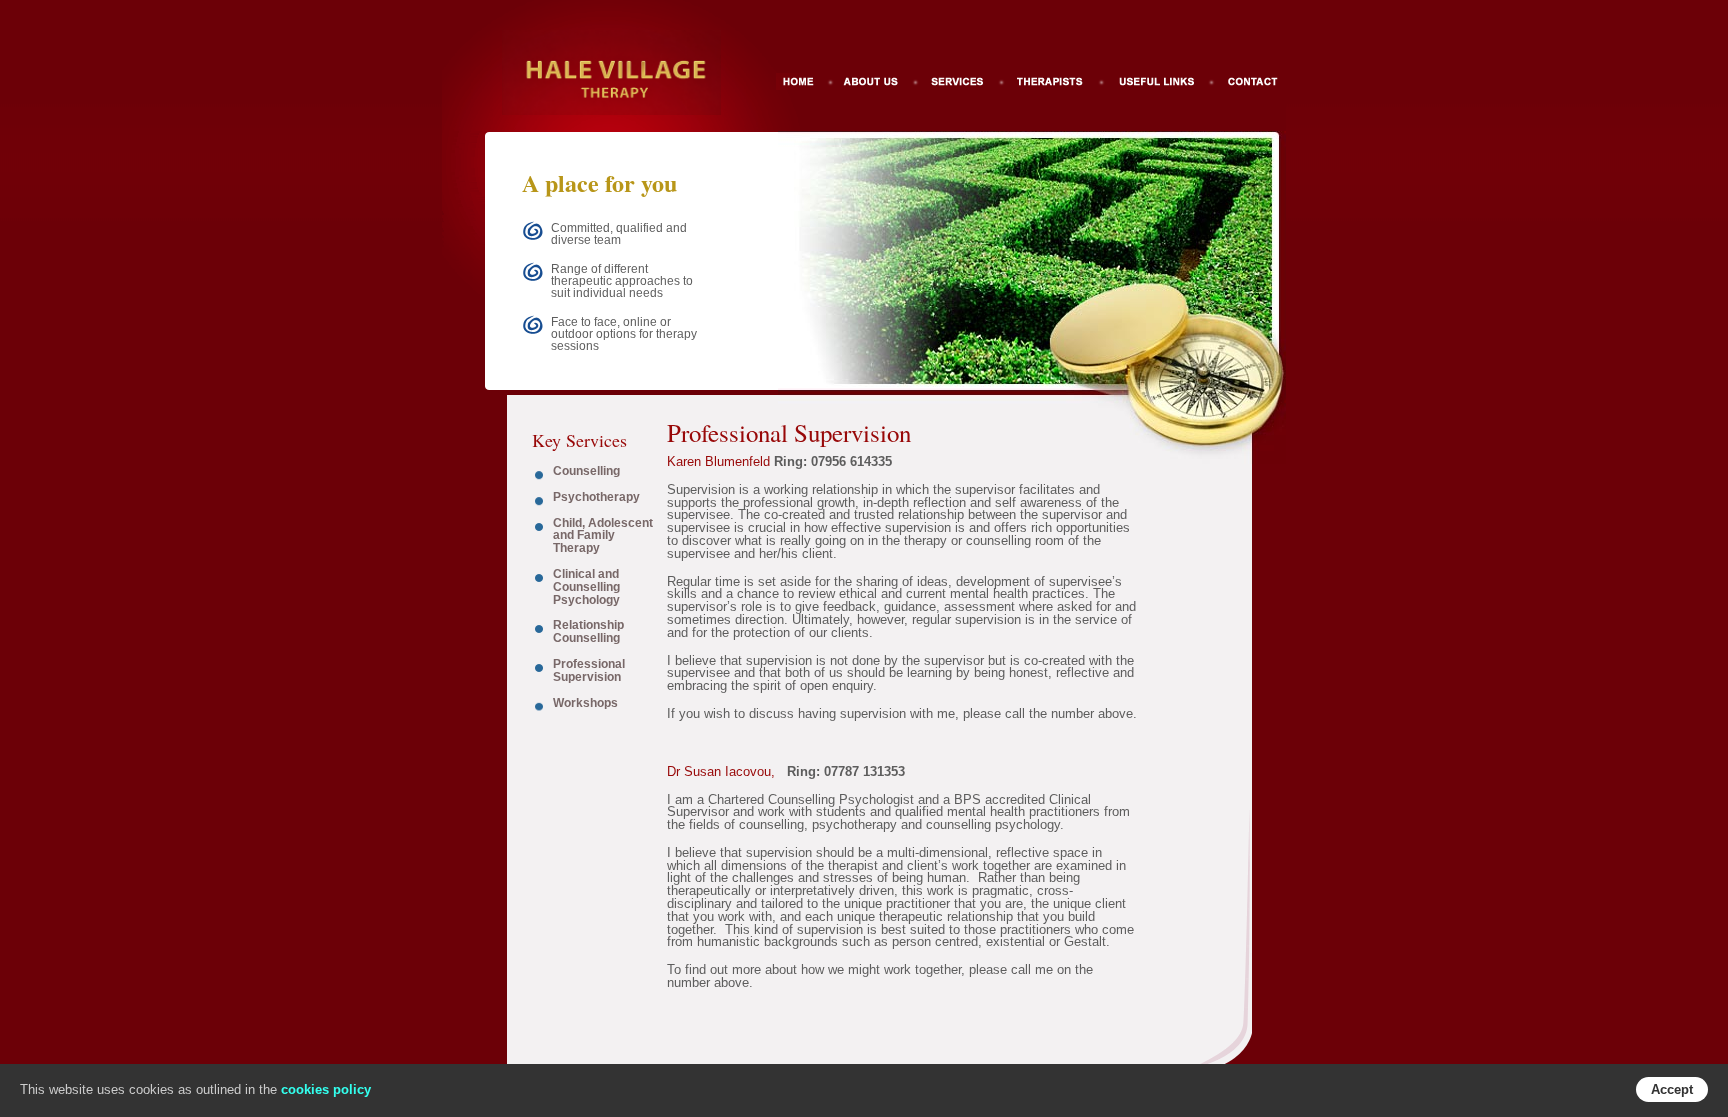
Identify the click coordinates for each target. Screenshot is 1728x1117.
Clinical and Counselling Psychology (586, 587)
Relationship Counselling (588, 631)
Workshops (585, 703)
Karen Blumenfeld (718, 461)
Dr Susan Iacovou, (721, 771)
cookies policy (326, 1089)
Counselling (586, 471)
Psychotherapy (596, 497)
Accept (1672, 1089)
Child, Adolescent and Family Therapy (603, 536)
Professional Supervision (589, 670)
